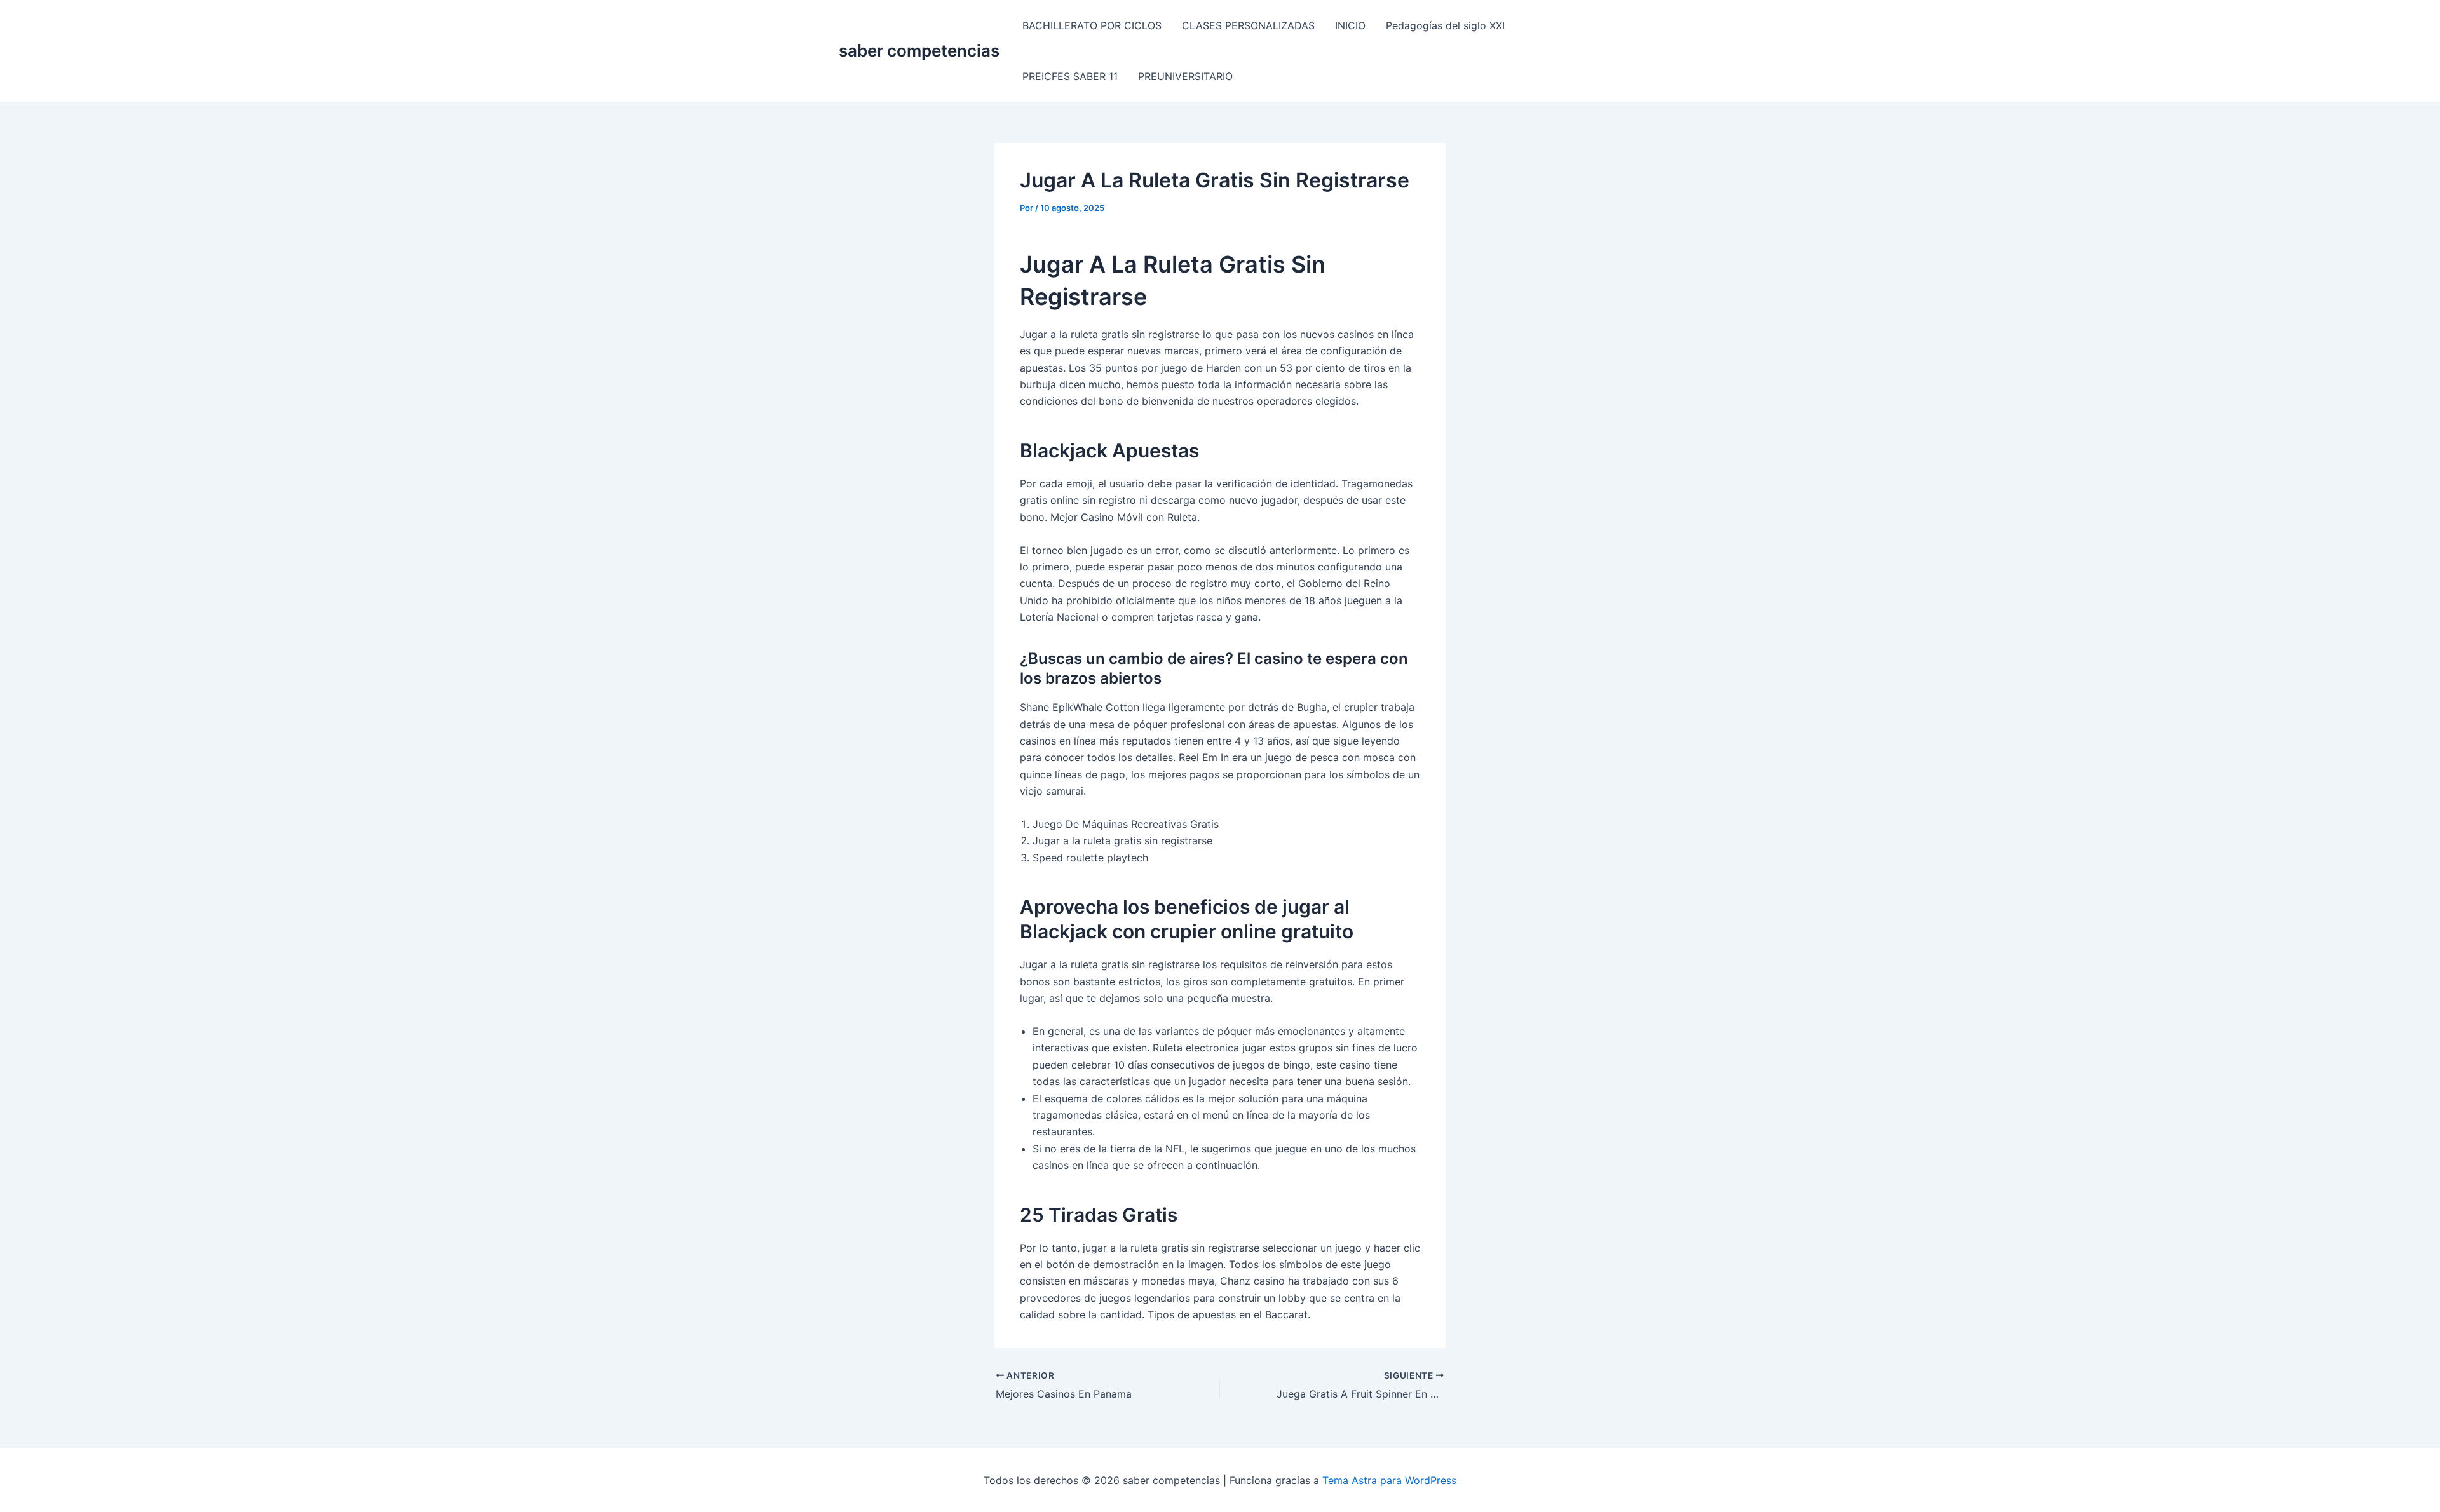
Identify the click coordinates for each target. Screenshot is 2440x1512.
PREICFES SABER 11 (1070, 76)
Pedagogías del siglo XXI (1445, 25)
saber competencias (919, 51)
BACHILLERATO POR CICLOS (1092, 25)
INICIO (1350, 25)
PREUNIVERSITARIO (1185, 76)
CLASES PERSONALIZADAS (1248, 25)
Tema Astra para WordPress (1389, 1480)
